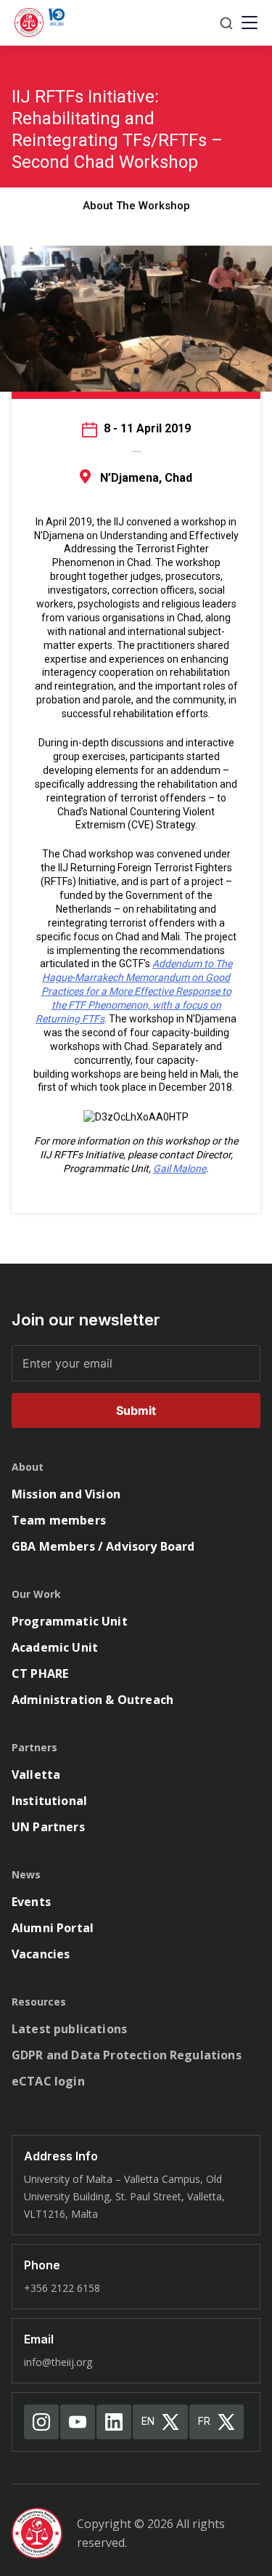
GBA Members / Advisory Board (103, 1546)
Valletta (36, 1774)
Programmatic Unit (70, 1621)
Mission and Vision (66, 1494)
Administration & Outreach (92, 1700)
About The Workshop (136, 206)
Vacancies (41, 1954)
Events (31, 1902)
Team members (59, 1520)
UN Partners (48, 1827)
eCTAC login (48, 2081)
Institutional (49, 1801)
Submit (136, 1410)
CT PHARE (40, 1673)
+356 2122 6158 (62, 2288)
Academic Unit (55, 1647)
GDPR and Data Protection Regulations (127, 2055)
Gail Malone (180, 1168)
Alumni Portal (53, 1928)
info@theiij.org (58, 2362)
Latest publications (69, 2029)
